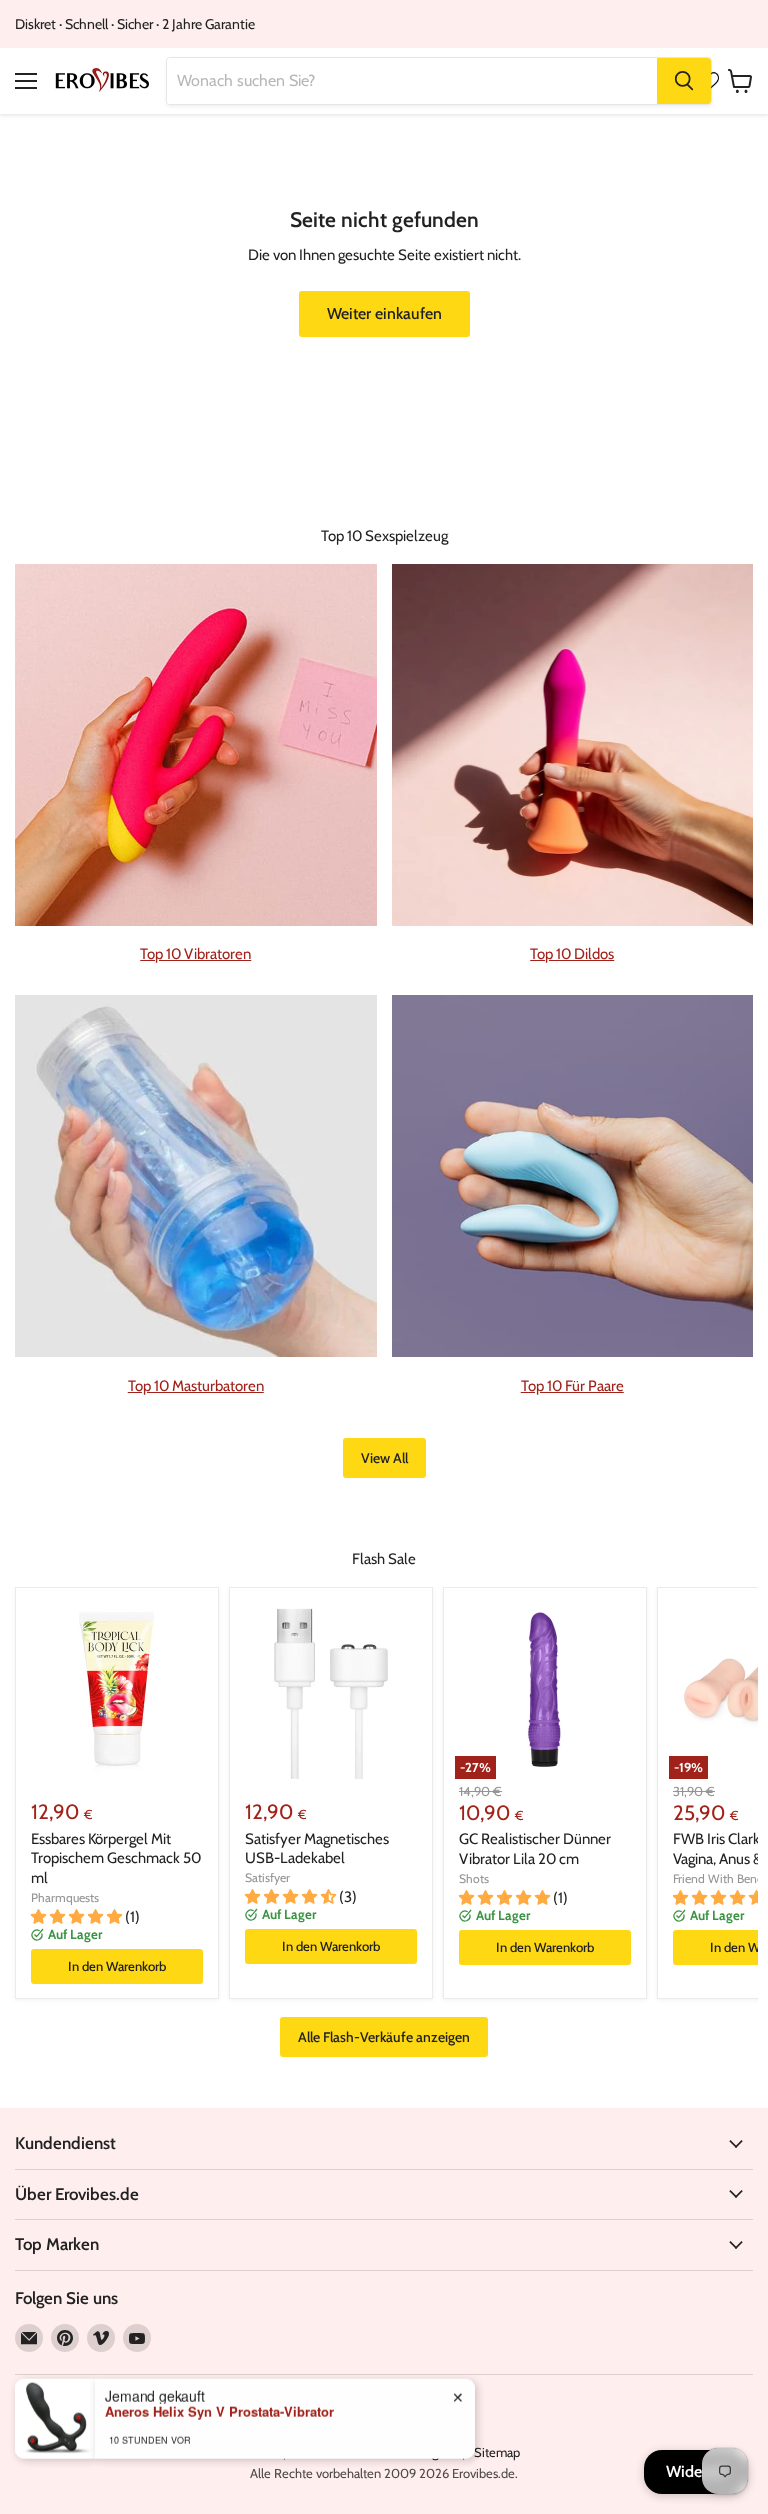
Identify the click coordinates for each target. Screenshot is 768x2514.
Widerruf (696, 2471)
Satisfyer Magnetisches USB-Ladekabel (317, 1849)
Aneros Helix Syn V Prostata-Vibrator (219, 2411)
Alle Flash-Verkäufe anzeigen (384, 2037)
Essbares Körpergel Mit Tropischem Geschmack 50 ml (116, 1858)
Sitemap (497, 2452)
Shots (474, 1878)
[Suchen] (684, 81)
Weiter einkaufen (384, 313)
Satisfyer (267, 1877)
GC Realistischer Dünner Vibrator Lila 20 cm (535, 1849)
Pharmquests (65, 1897)
